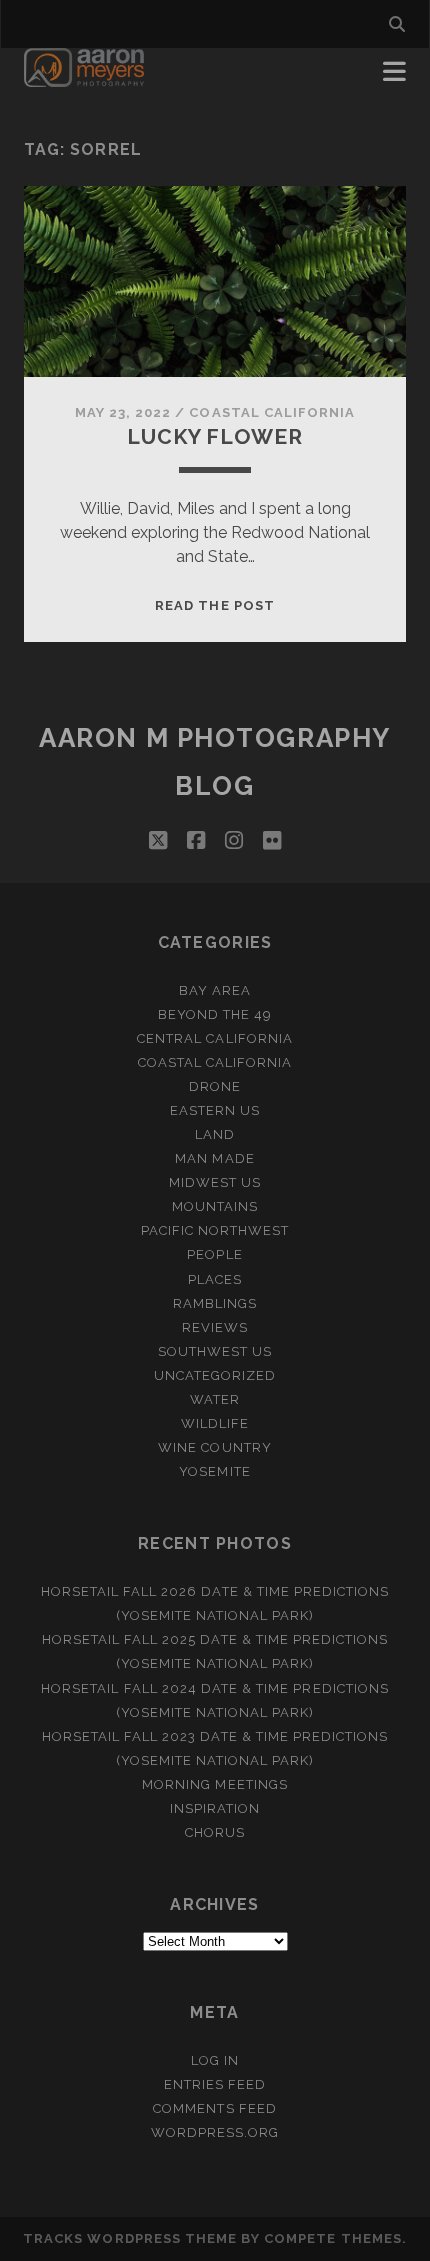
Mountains (215, 1206)
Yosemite (214, 1471)
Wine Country (215, 1447)
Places (215, 1279)
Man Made (214, 1158)
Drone (215, 1086)
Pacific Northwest (215, 1230)
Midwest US (215, 1182)
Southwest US (215, 1351)
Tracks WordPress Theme (130, 2238)
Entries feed (215, 2084)
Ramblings (215, 1303)
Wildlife (215, 1423)
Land (215, 1134)
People (214, 1254)
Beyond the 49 (215, 1014)
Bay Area (215, 990)
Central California (215, 1038)
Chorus (215, 1832)
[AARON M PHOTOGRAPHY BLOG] (84, 78)
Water (215, 1399)
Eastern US (215, 1110)
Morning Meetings (215, 1784)
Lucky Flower (214, 436)
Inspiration (215, 1808)
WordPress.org (215, 2132)
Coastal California (272, 412)
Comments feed (215, 2108)
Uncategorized (215, 1375)
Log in (215, 2060)
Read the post (215, 605)
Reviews (215, 1327)
